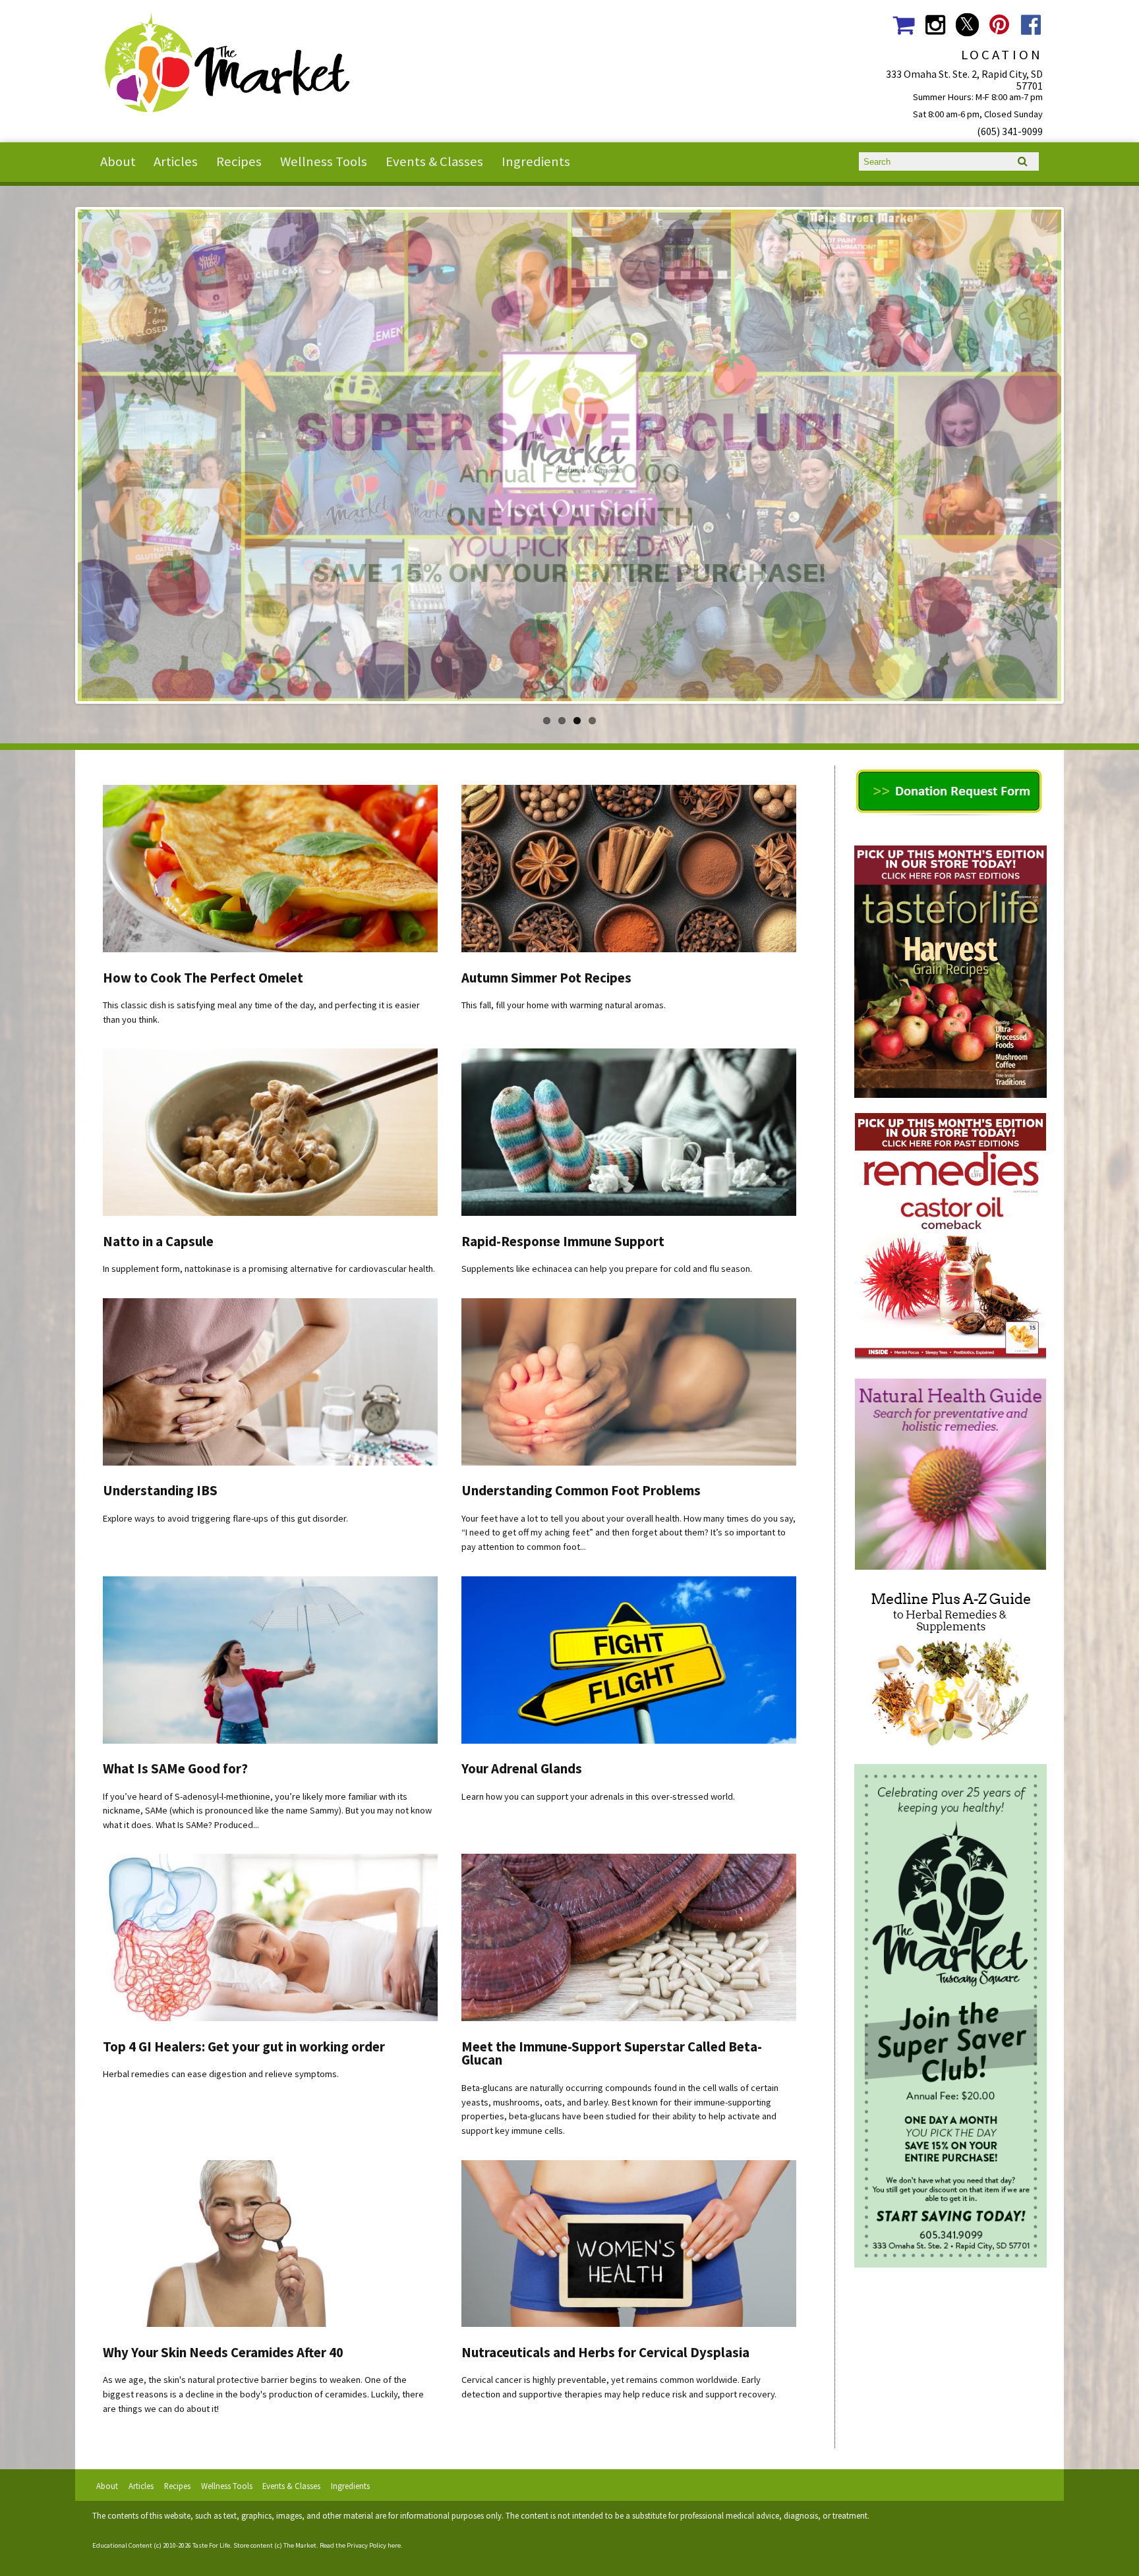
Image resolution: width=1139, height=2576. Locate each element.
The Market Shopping (903, 25)
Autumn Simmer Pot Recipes (546, 978)
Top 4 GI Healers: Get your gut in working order (244, 2047)
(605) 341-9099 (1010, 131)
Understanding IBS (160, 1491)
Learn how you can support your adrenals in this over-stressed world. (598, 1796)
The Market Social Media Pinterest (999, 25)
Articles (176, 161)
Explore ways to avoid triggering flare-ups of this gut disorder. (225, 1518)
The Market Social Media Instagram (935, 25)
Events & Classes (434, 161)
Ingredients (536, 161)
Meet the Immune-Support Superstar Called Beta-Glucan (612, 2054)
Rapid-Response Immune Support (563, 1242)
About (118, 161)
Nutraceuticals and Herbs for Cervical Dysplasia (605, 2353)
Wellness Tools (324, 161)
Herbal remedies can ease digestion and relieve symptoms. (221, 2074)
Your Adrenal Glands (522, 1769)
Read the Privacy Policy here (360, 2545)
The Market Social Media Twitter (967, 25)
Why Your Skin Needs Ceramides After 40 (223, 2353)
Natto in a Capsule (158, 1242)
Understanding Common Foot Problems (581, 1491)
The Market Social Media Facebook (1031, 25)
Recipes (239, 161)
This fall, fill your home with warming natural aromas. (564, 1005)
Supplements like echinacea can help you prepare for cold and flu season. (607, 1269)
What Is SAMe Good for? (175, 1769)
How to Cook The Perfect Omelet (203, 978)
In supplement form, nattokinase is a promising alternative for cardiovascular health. (269, 1269)
